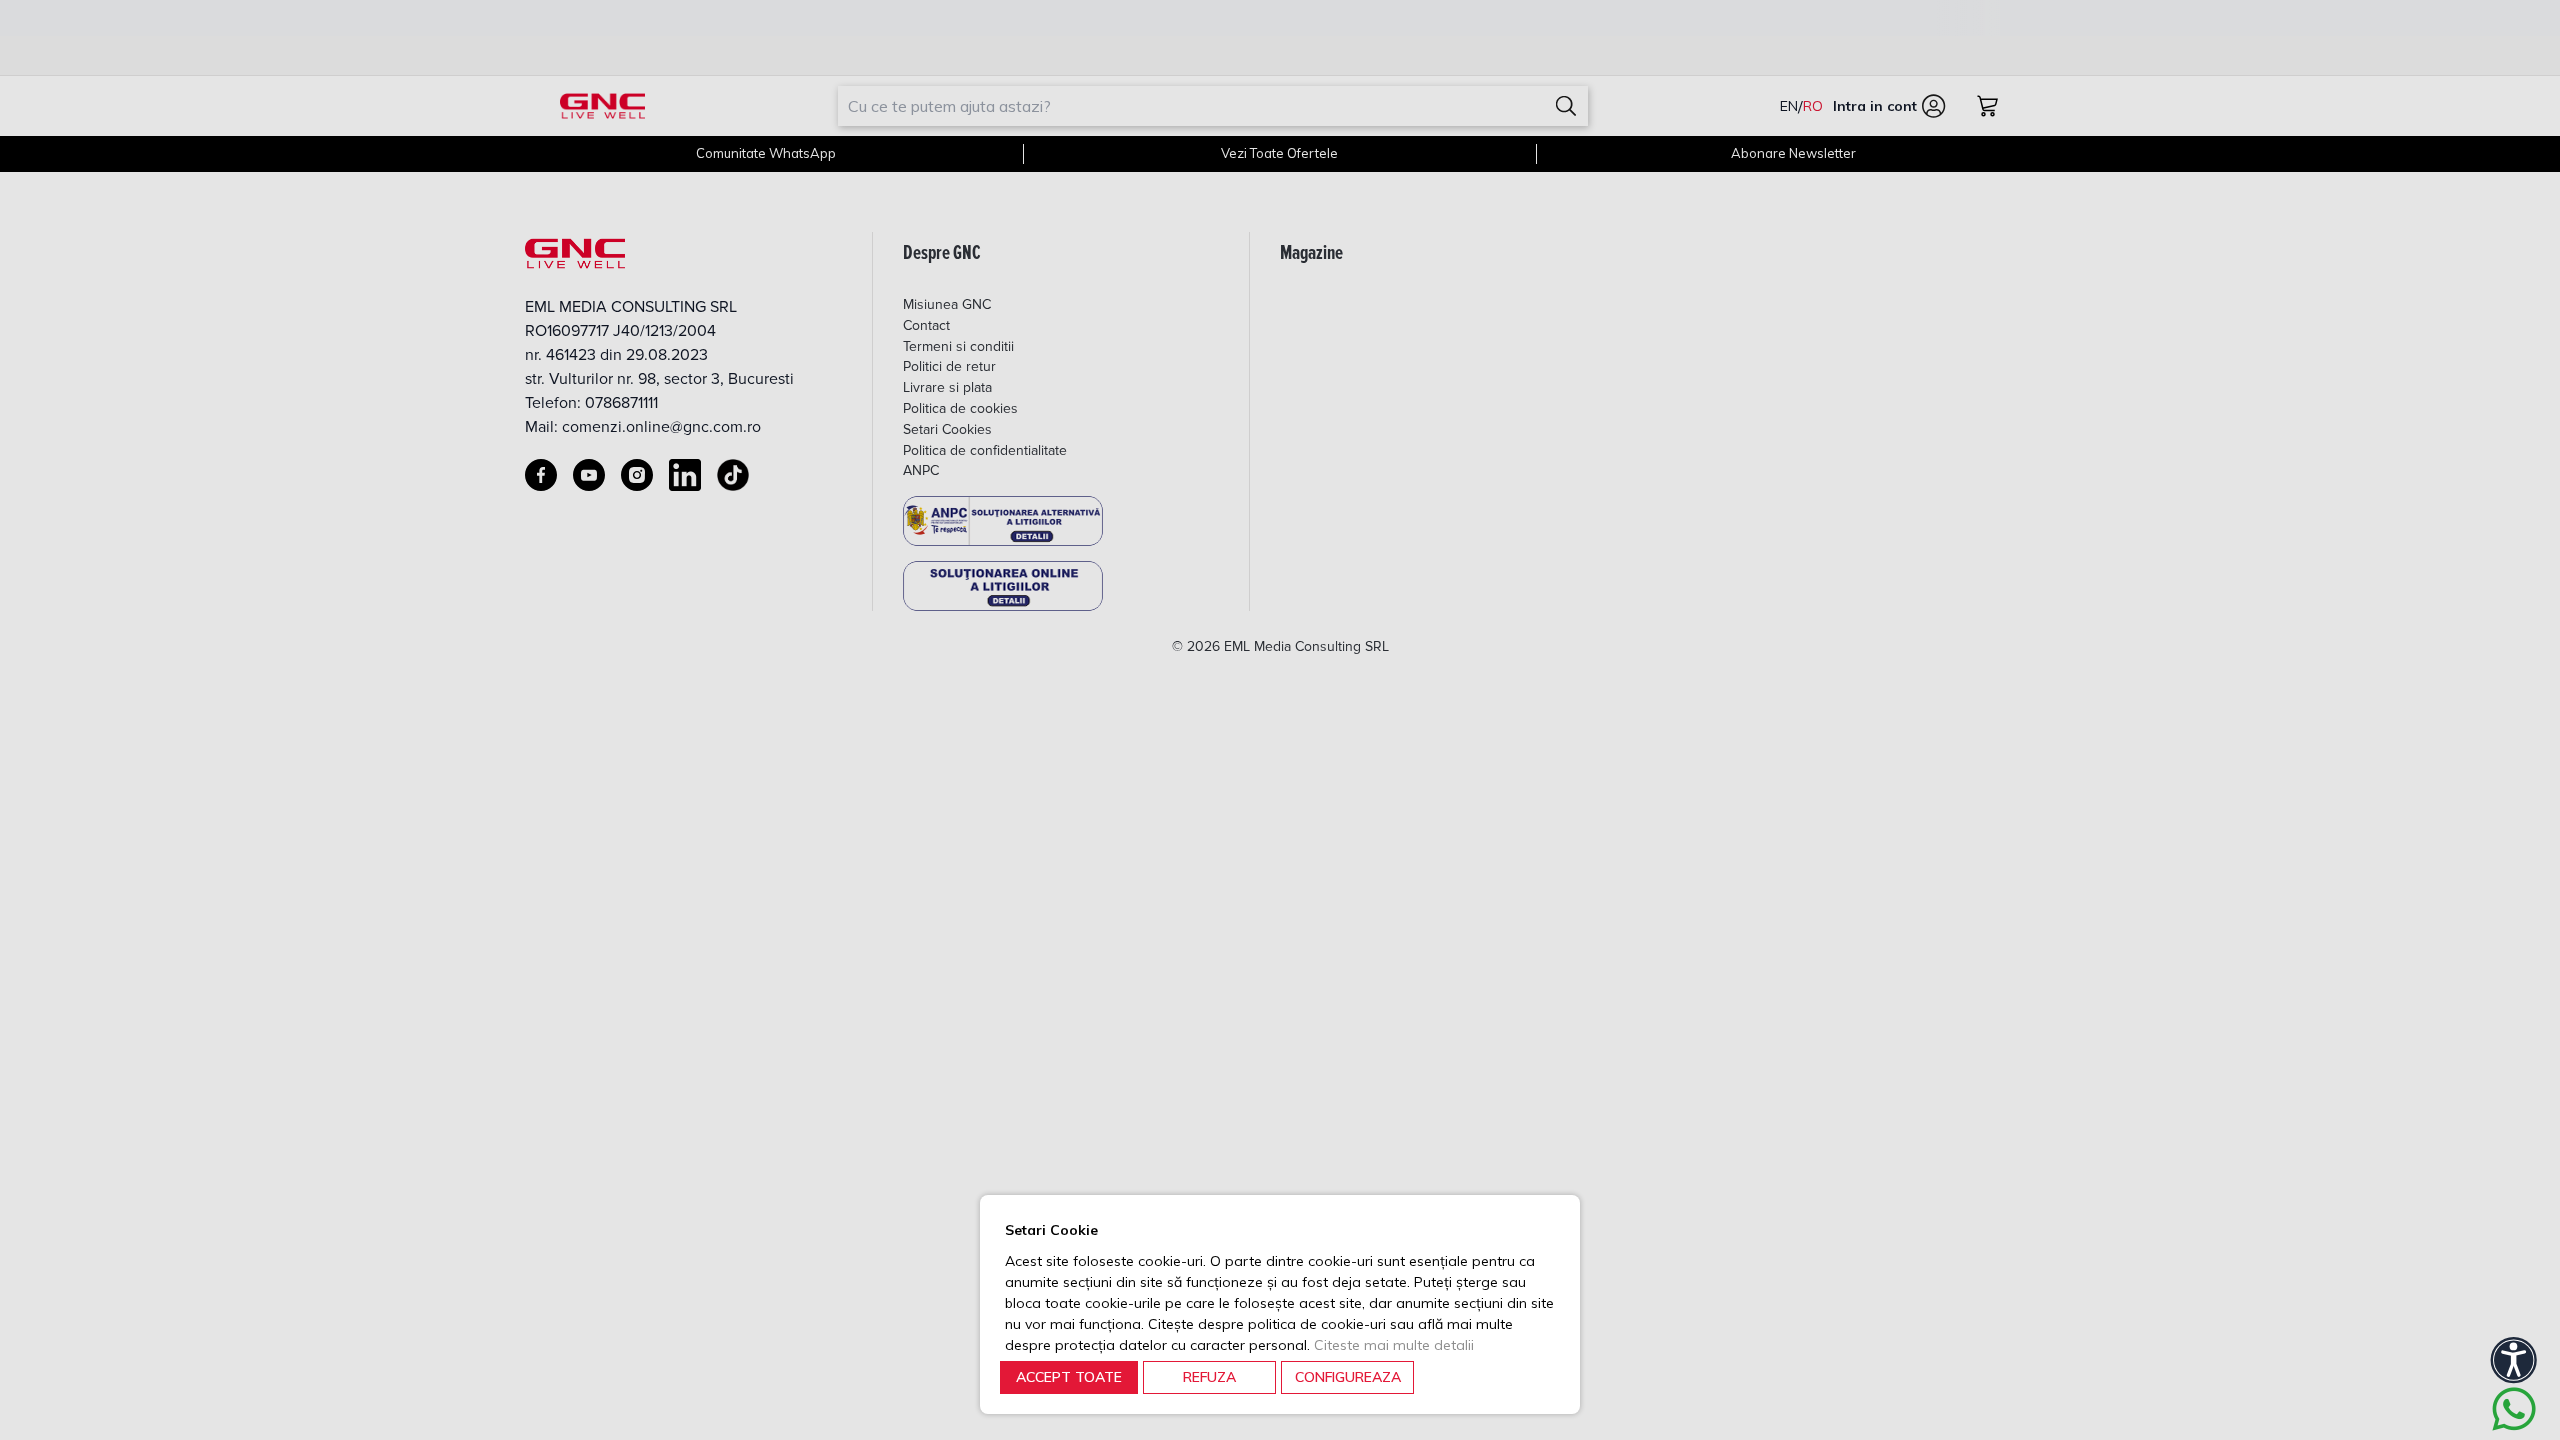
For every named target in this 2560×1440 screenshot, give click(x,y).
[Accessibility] (2514, 1360)
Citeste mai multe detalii (1394, 1345)
